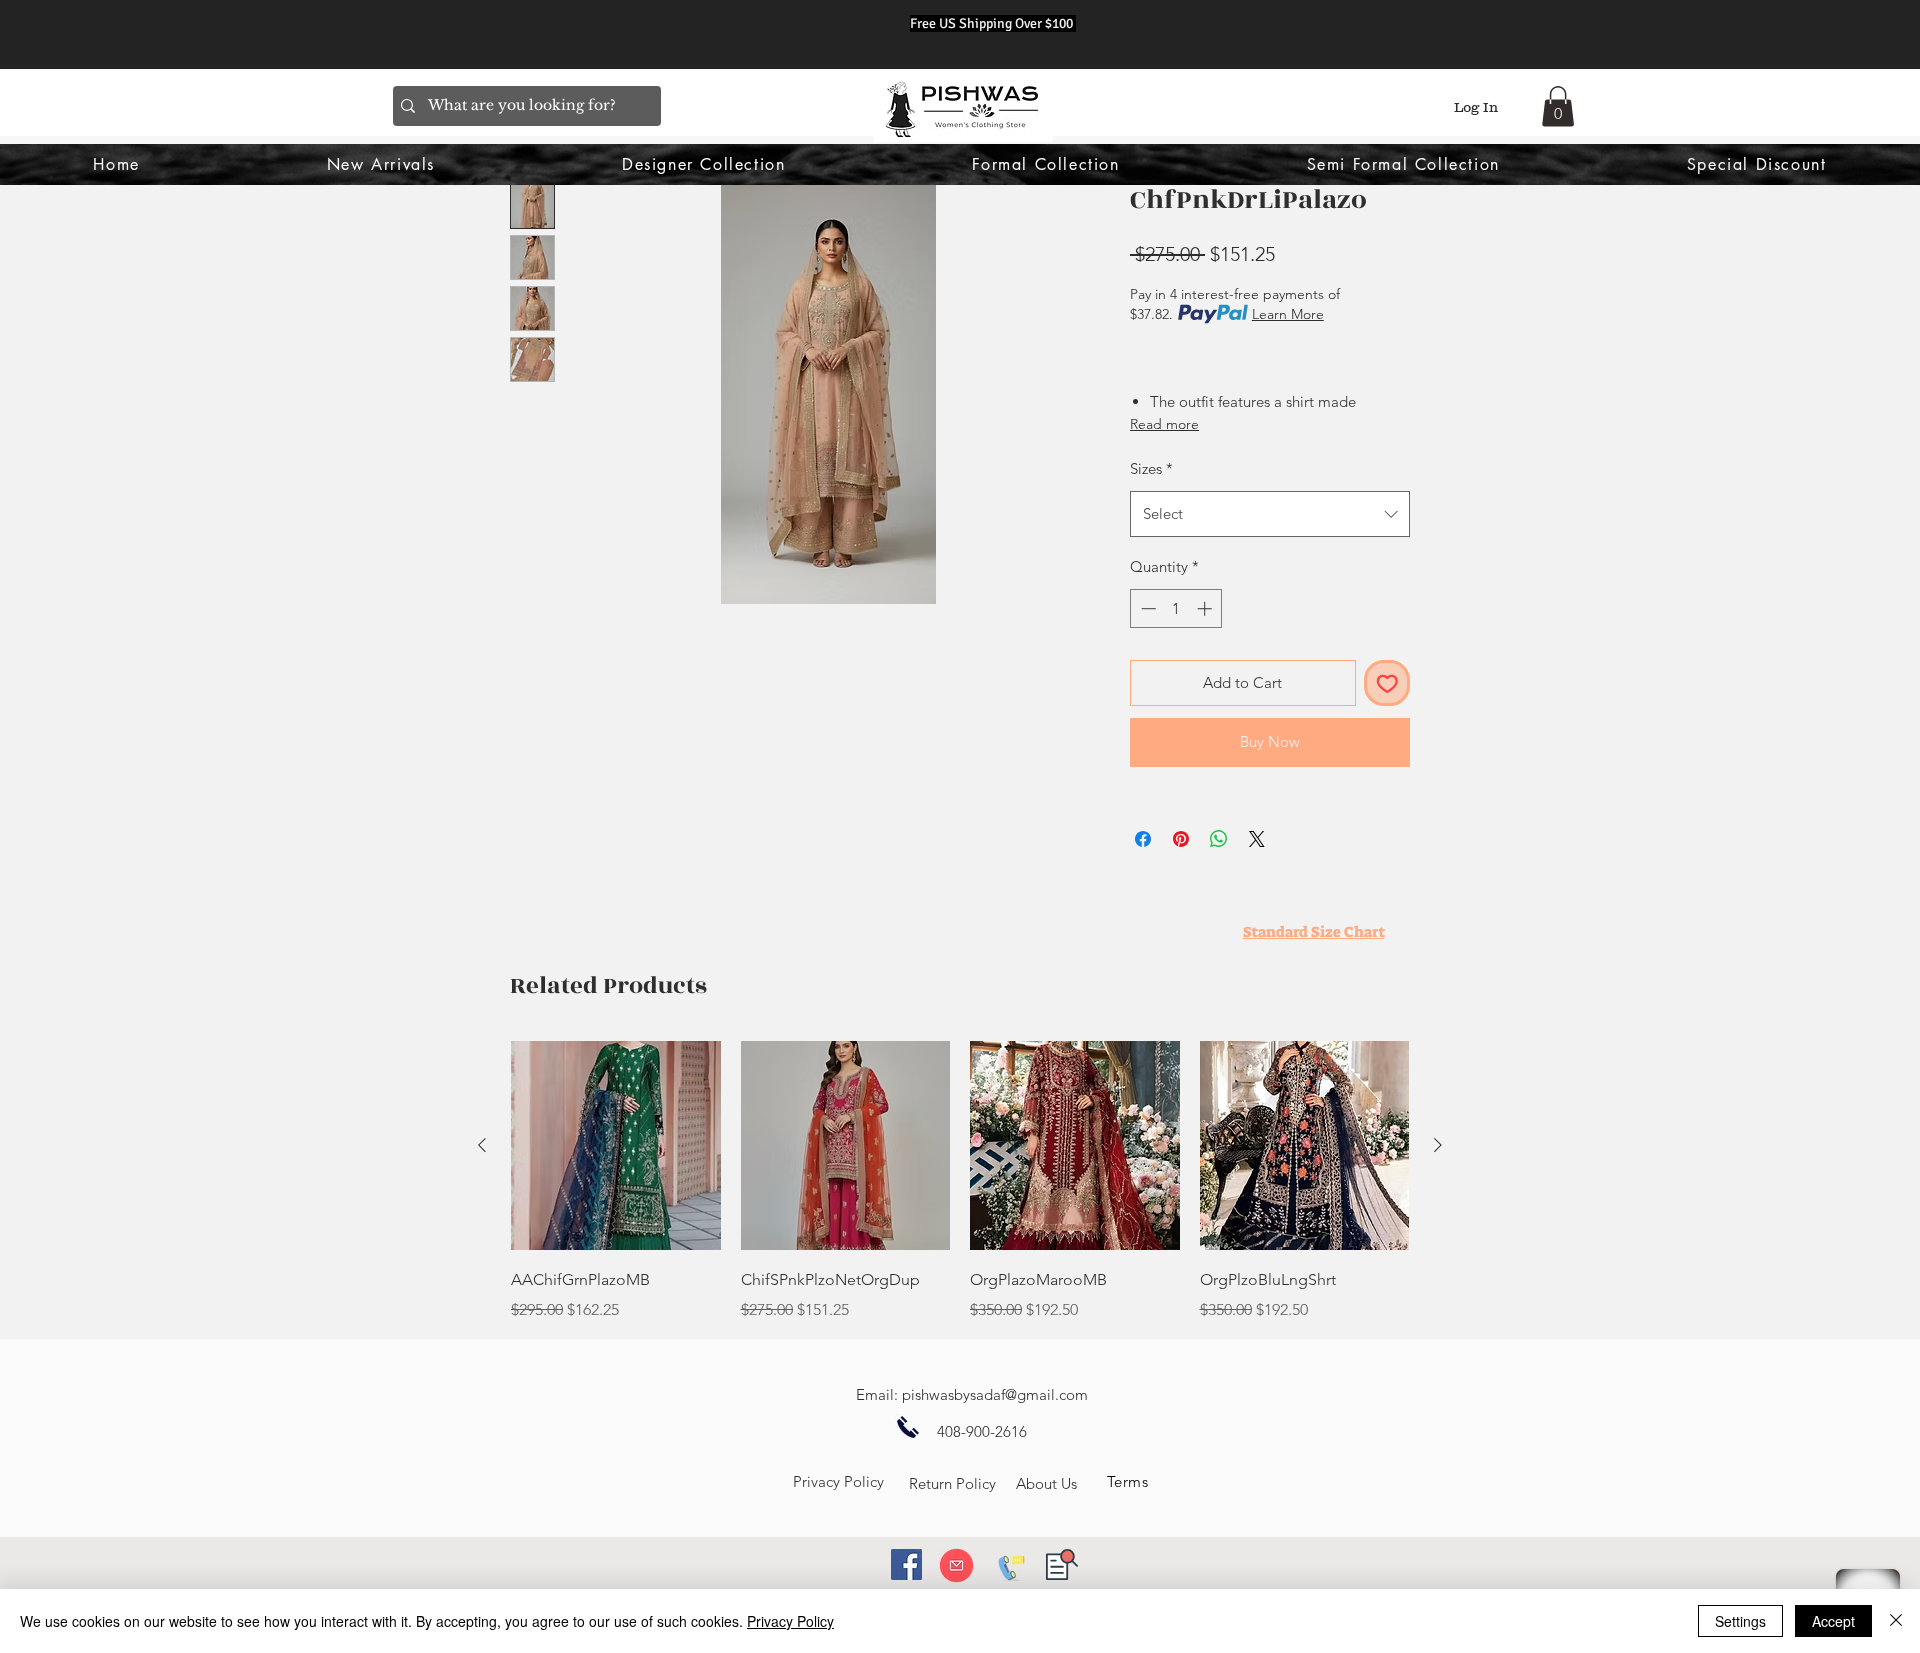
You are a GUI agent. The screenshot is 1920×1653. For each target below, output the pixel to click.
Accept (1833, 1621)
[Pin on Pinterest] (1181, 839)
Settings (1740, 1621)
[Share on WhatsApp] (1219, 839)
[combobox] (1270, 514)
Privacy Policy (838, 1481)
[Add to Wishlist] (1387, 683)
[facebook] (906, 1564)
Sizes (1151, 468)
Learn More (1288, 314)
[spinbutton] (1176, 608)
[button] (1558, 106)
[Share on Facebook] (1143, 839)
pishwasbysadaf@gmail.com (995, 1394)
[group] (960, 1182)
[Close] (1896, 1621)
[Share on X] (1257, 839)
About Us (1046, 1483)
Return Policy (952, 1483)
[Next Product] (1438, 1145)
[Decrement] (1146, 608)
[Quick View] (616, 1146)
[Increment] (1206, 608)
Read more (1164, 424)
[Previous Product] (482, 1145)
